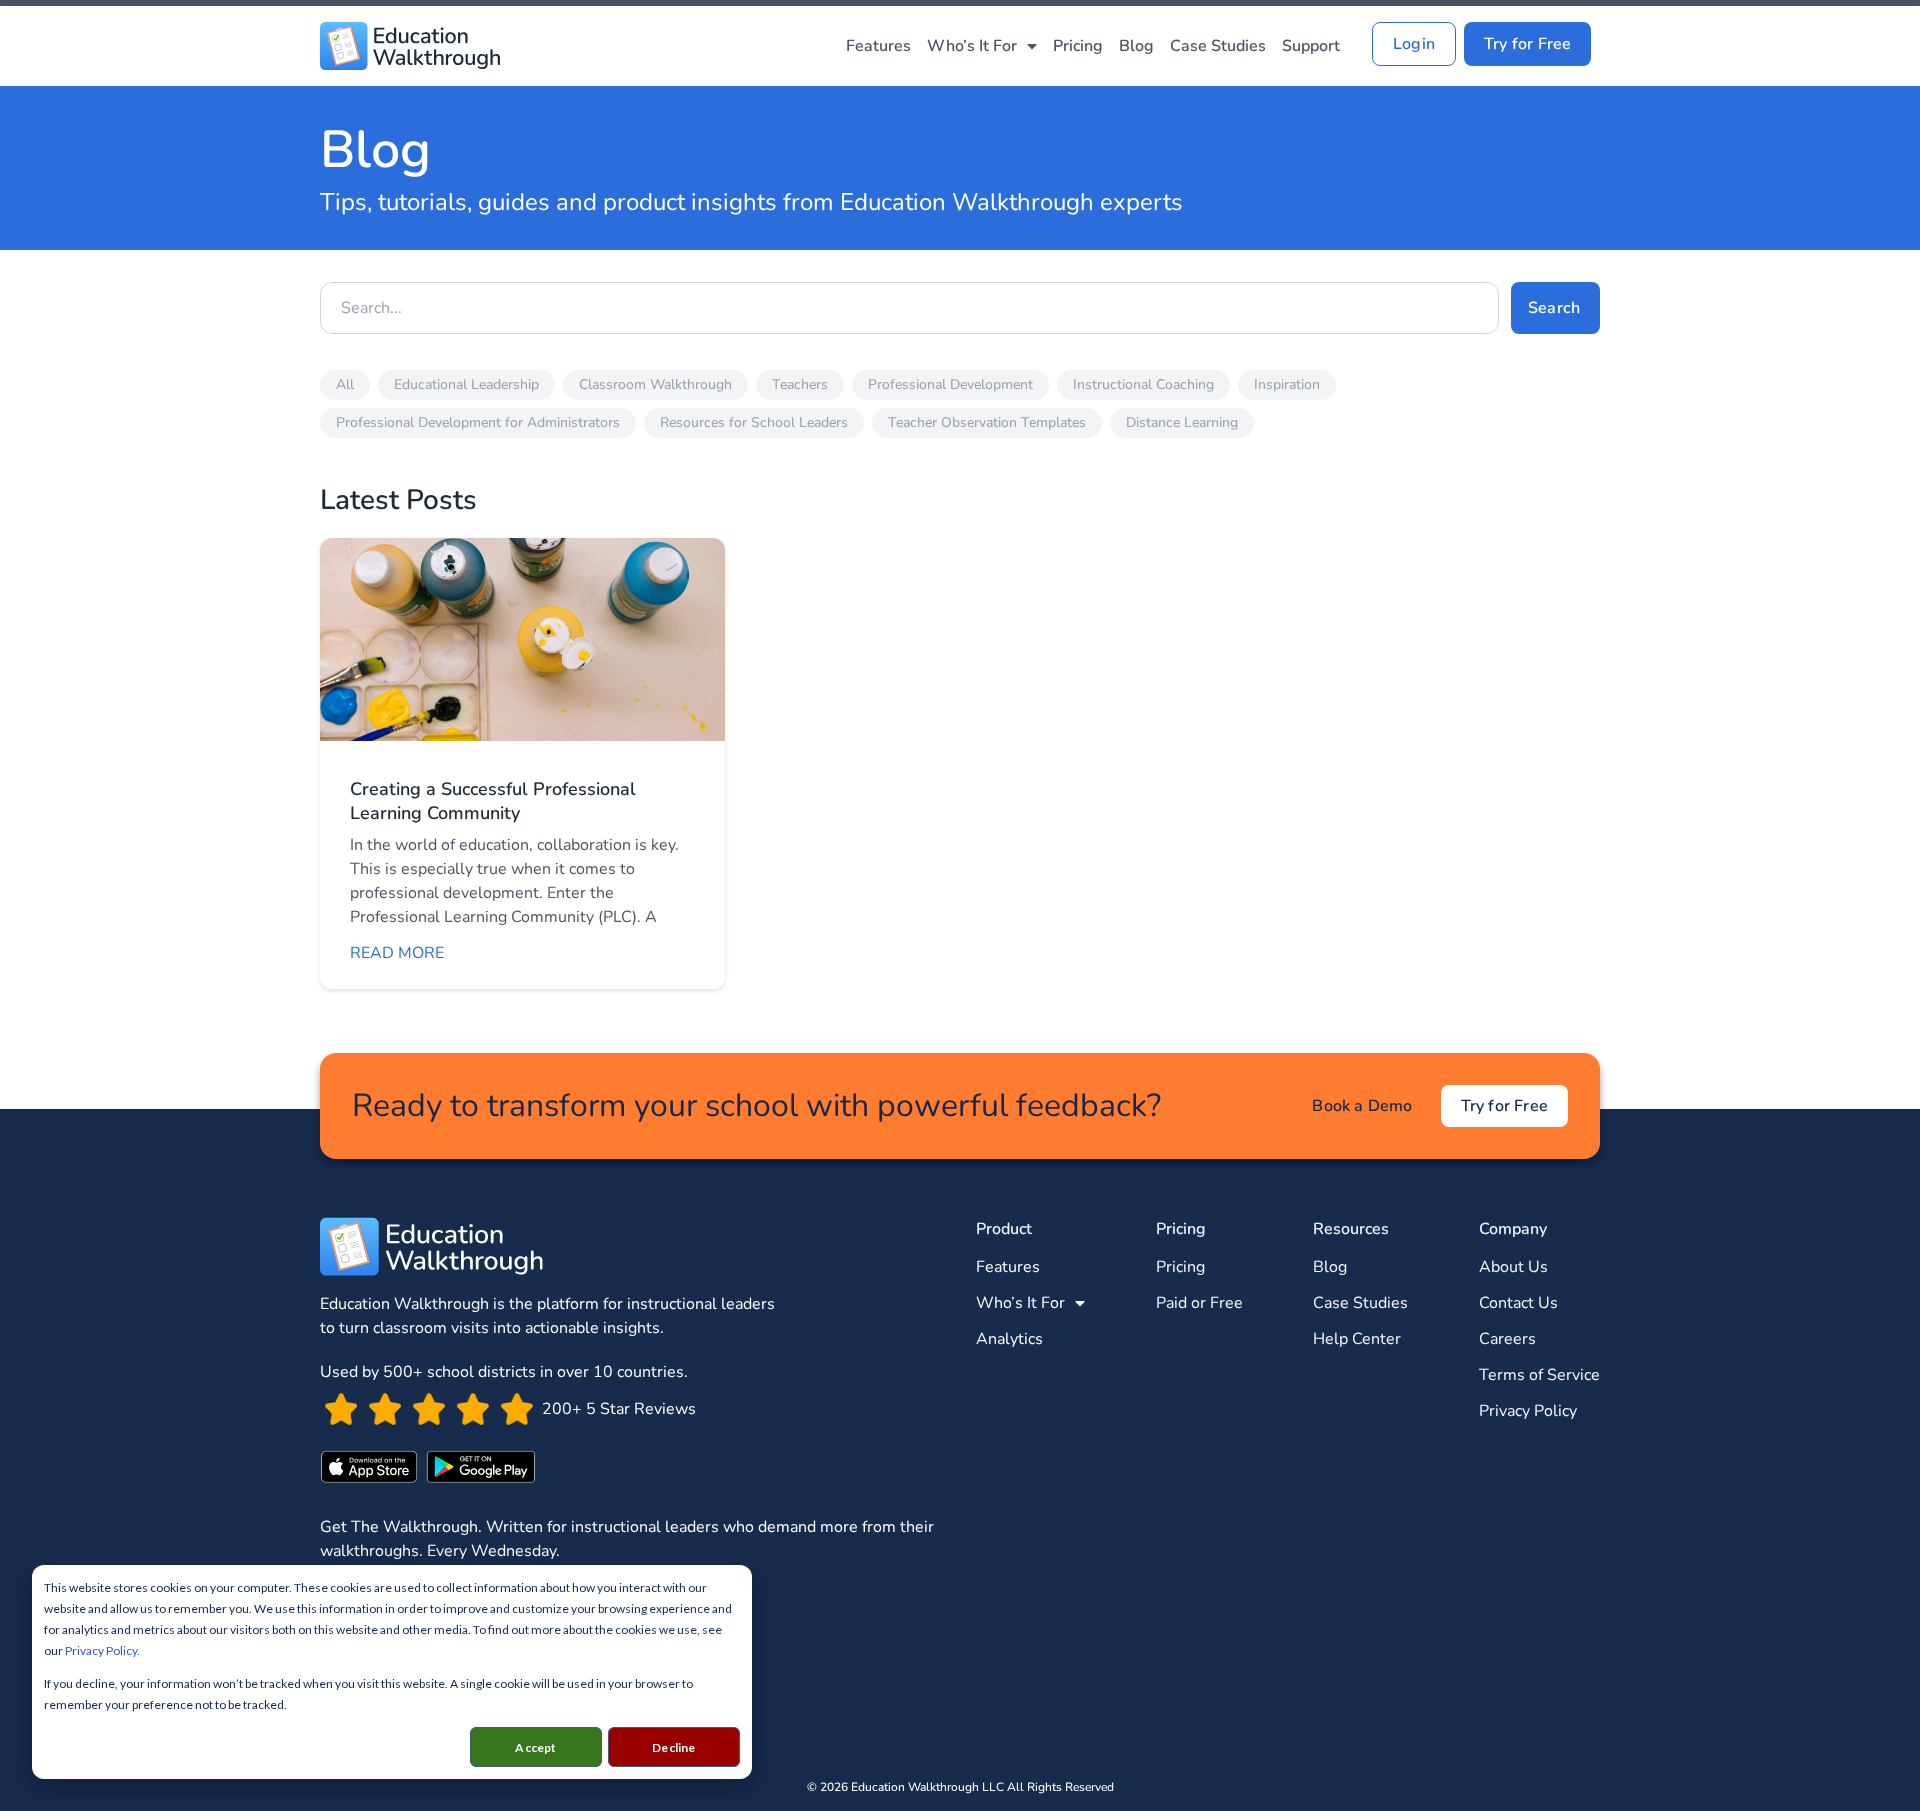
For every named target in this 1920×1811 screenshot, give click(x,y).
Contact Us (1518, 1303)
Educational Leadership (466, 384)
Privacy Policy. (102, 1650)
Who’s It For (972, 46)
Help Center (1357, 1339)
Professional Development (950, 384)
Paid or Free (1199, 1303)
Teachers (800, 384)
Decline (673, 1747)
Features (878, 46)
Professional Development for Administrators (478, 422)
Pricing (1078, 46)
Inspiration (1287, 384)
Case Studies (1218, 46)
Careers (1507, 1339)
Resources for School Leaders (754, 422)
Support (1311, 46)
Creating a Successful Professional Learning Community (493, 801)
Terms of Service (1539, 1375)
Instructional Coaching (1143, 384)
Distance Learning (1182, 422)
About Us (1513, 1267)
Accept (535, 1747)
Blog (1136, 46)
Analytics (1009, 1339)
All (345, 384)
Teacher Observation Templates (987, 422)
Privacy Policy (1528, 1411)
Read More (397, 953)
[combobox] (909, 308)
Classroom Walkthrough (655, 384)
